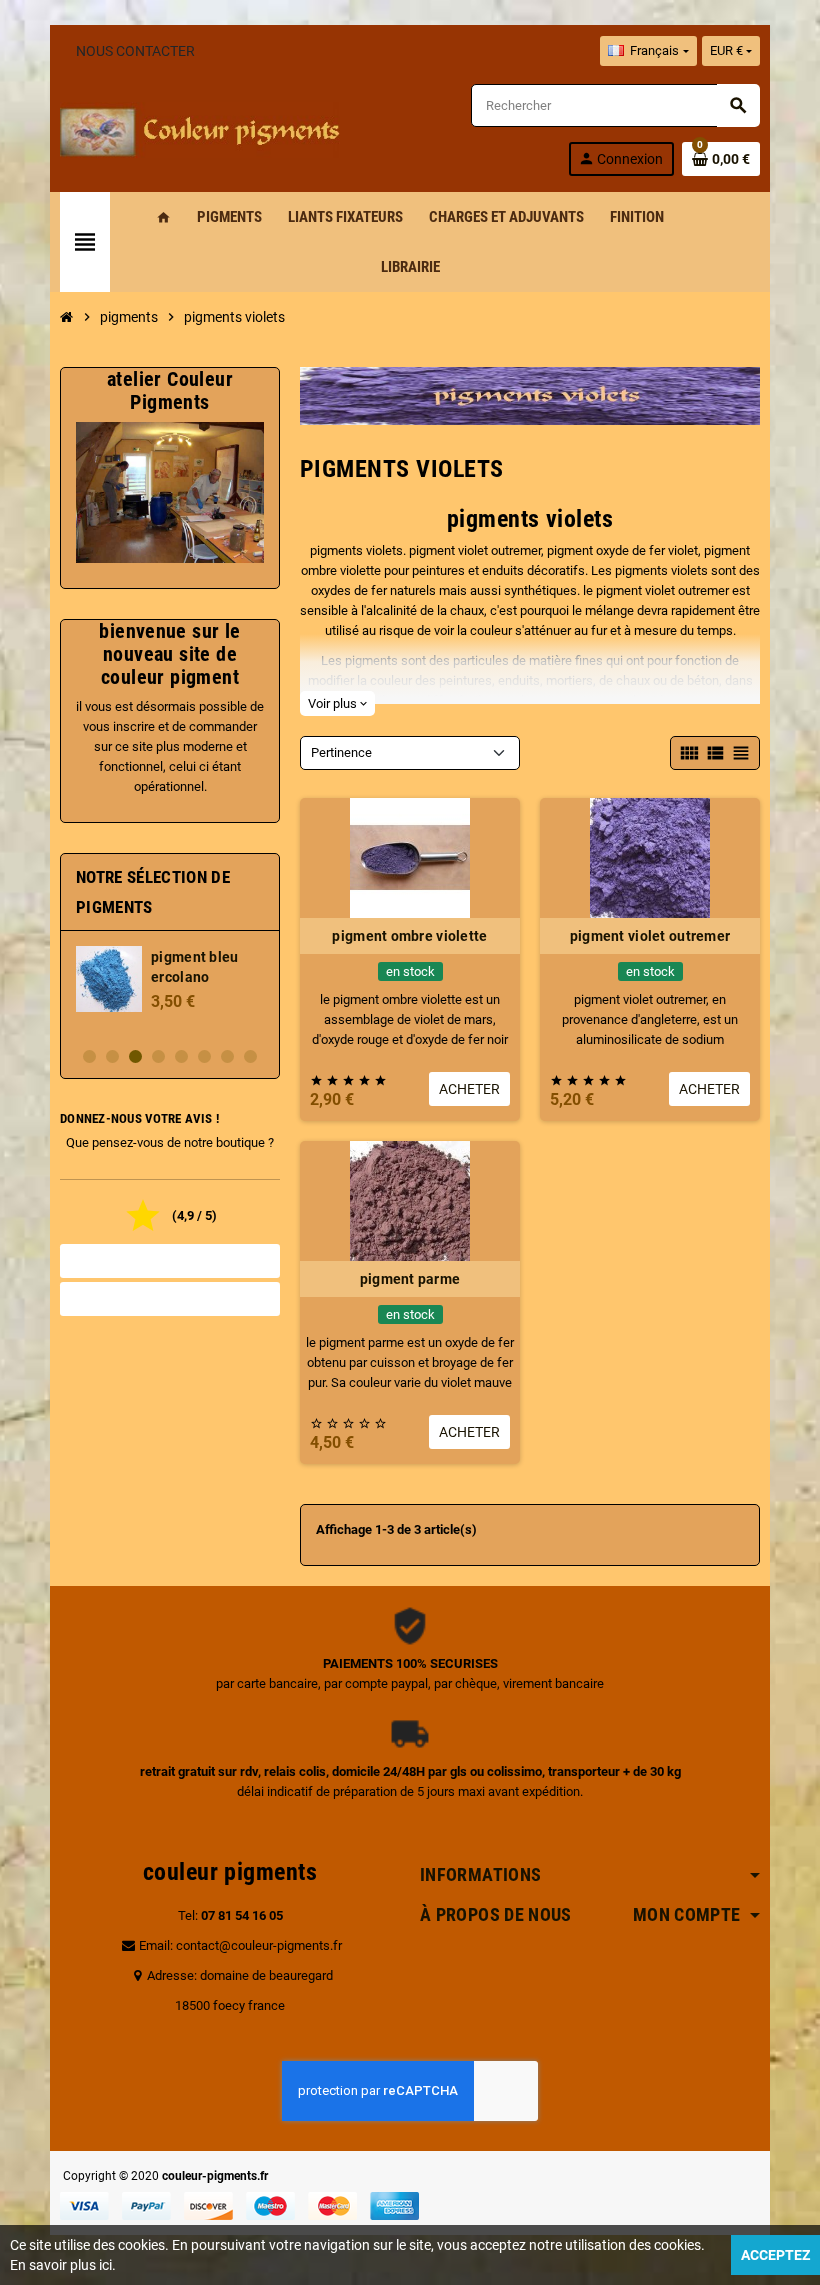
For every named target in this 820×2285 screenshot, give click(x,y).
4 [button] (158, 1056)
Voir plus (337, 703)
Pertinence (341, 752)
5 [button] (181, 1056)
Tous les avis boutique (170, 1261)
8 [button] (250, 1056)
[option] (170, 988)
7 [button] (227, 1056)
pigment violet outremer (650, 936)
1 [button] (89, 1056)
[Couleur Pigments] (200, 128)
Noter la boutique (170, 1299)
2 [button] (112, 1056)
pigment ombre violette (409, 936)
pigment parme (410, 1279)
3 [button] (135, 1056)
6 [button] (204, 1056)
